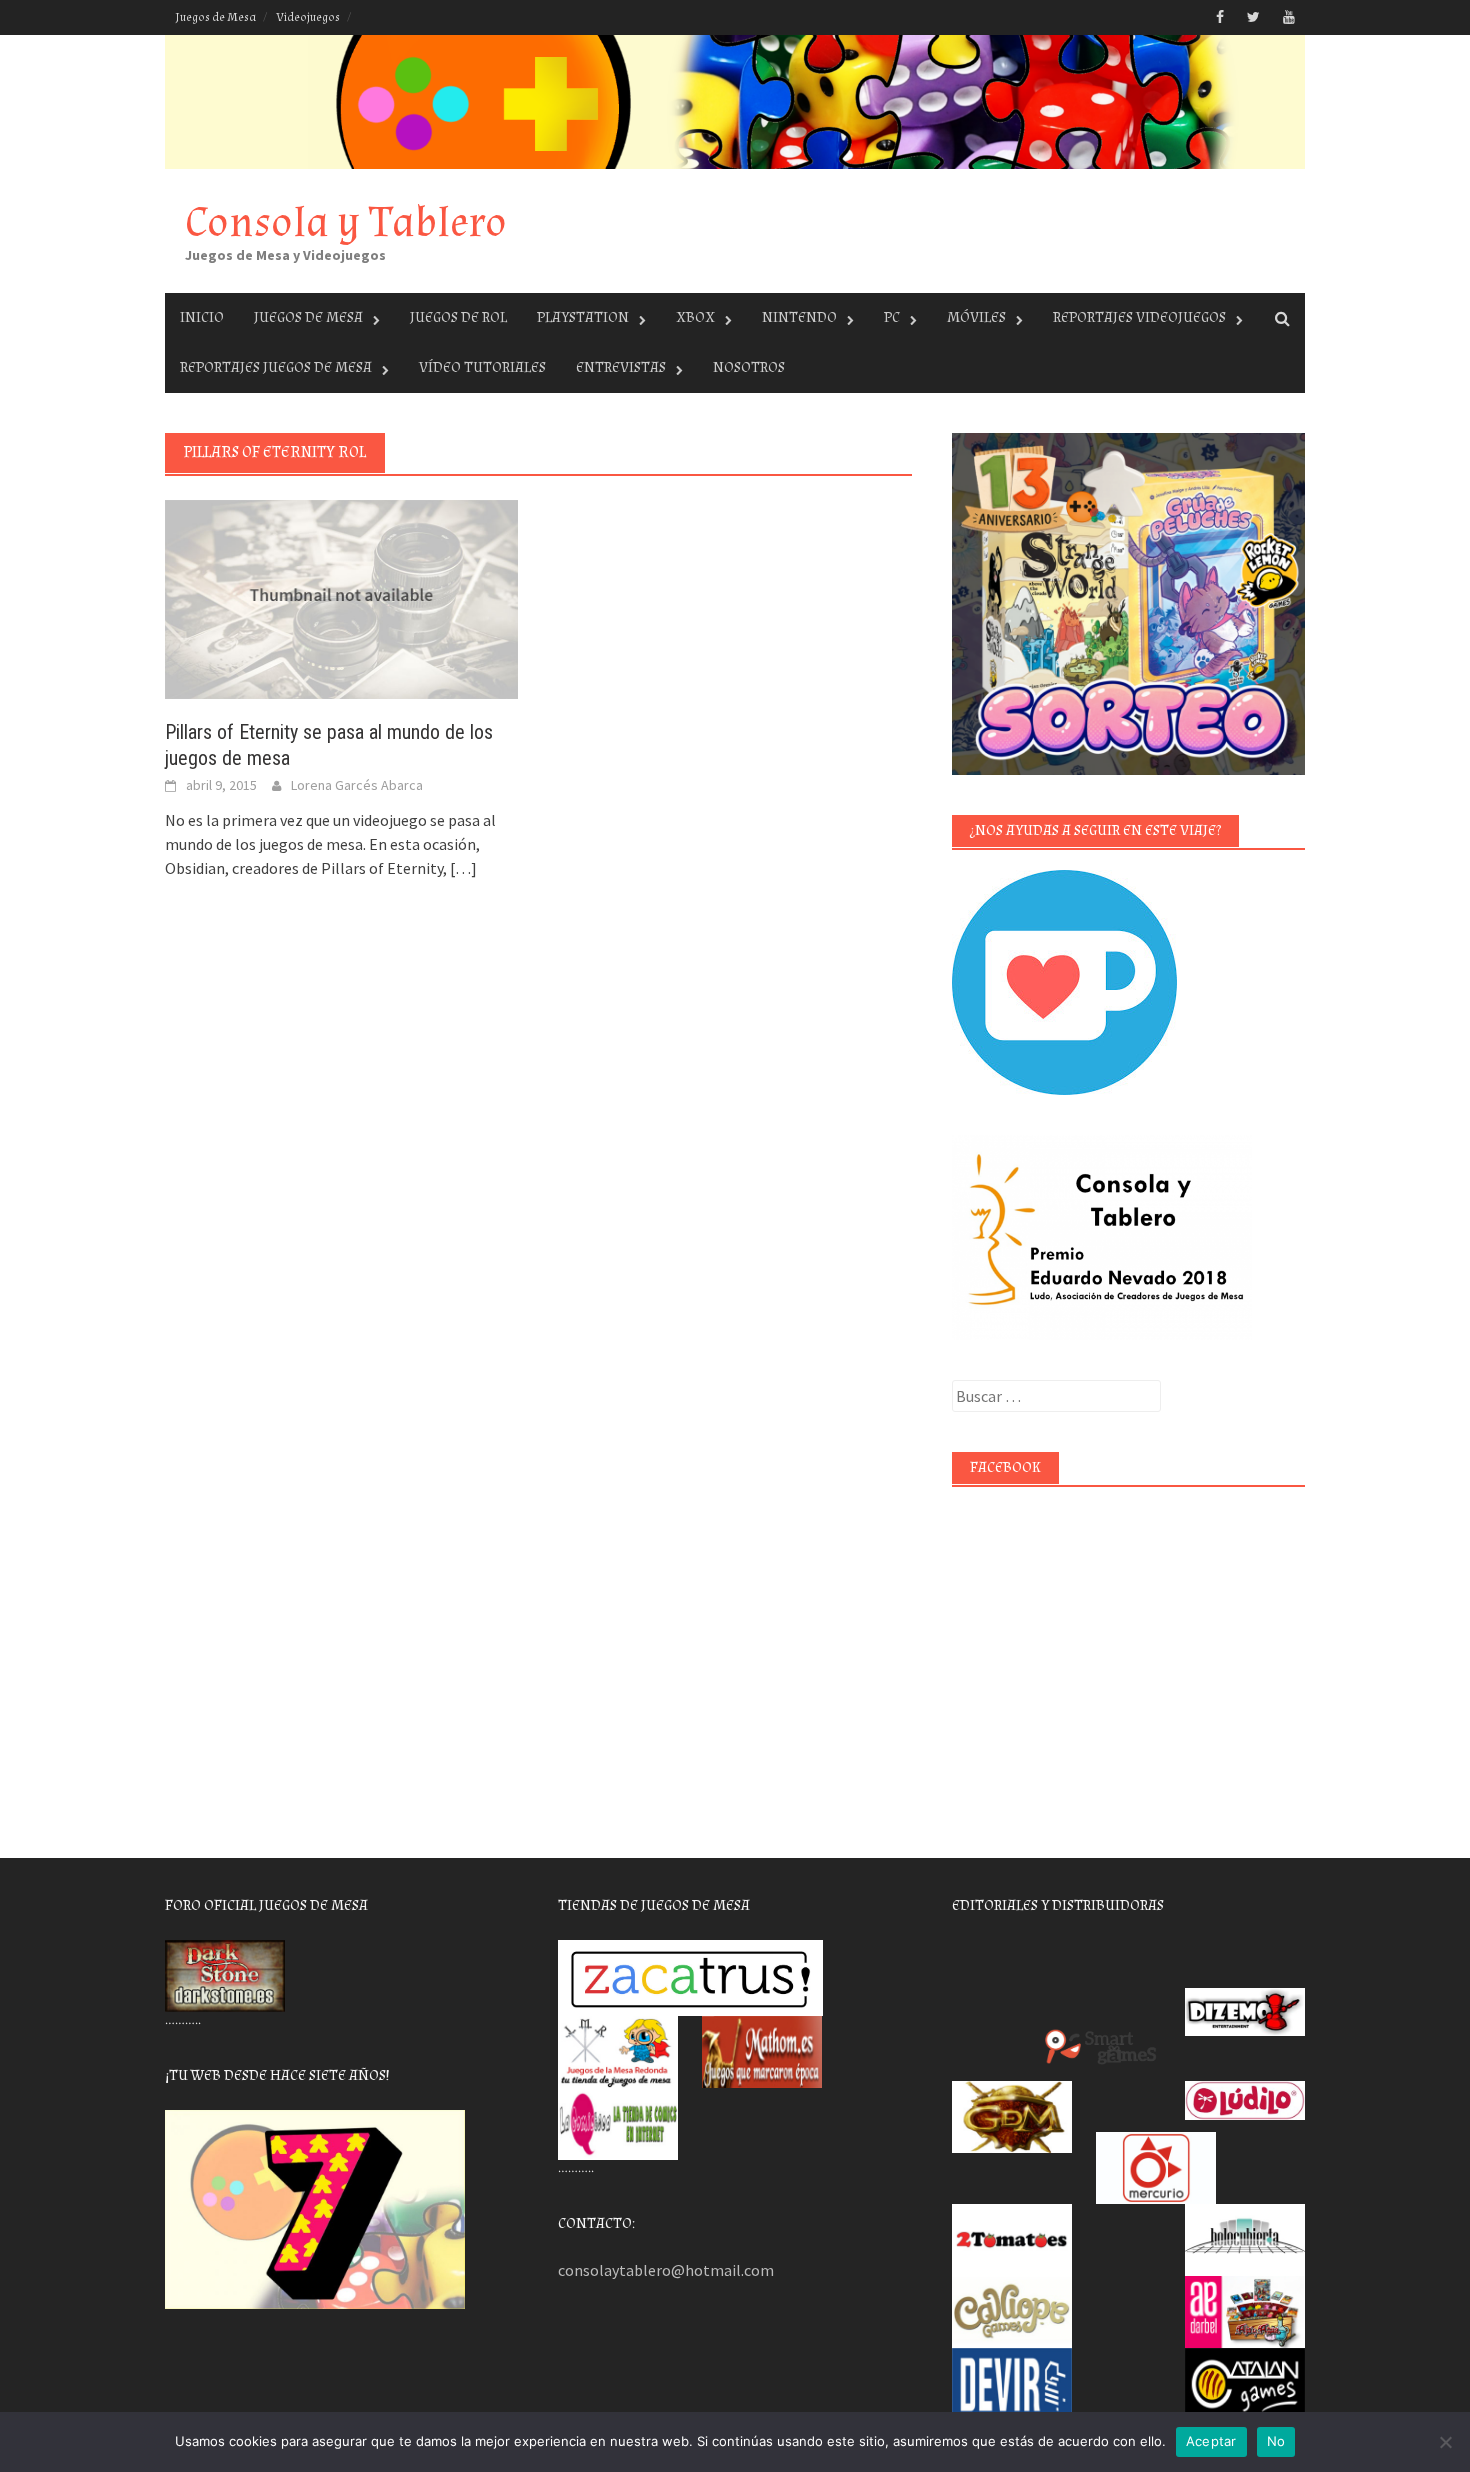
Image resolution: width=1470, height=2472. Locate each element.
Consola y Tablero (346, 222)
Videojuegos (308, 17)
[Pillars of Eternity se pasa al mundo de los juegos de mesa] (341, 598)
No (1276, 2441)
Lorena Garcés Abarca (357, 785)
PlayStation (583, 317)
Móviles (976, 317)
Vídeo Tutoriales (482, 367)
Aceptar (1211, 2441)
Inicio (202, 317)
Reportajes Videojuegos (1139, 317)
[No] (1445, 2442)
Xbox (695, 317)
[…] (462, 868)
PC (892, 317)
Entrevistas (621, 367)
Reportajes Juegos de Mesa (276, 367)
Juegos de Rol (458, 317)
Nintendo (799, 317)
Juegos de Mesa (215, 17)
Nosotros (749, 367)
